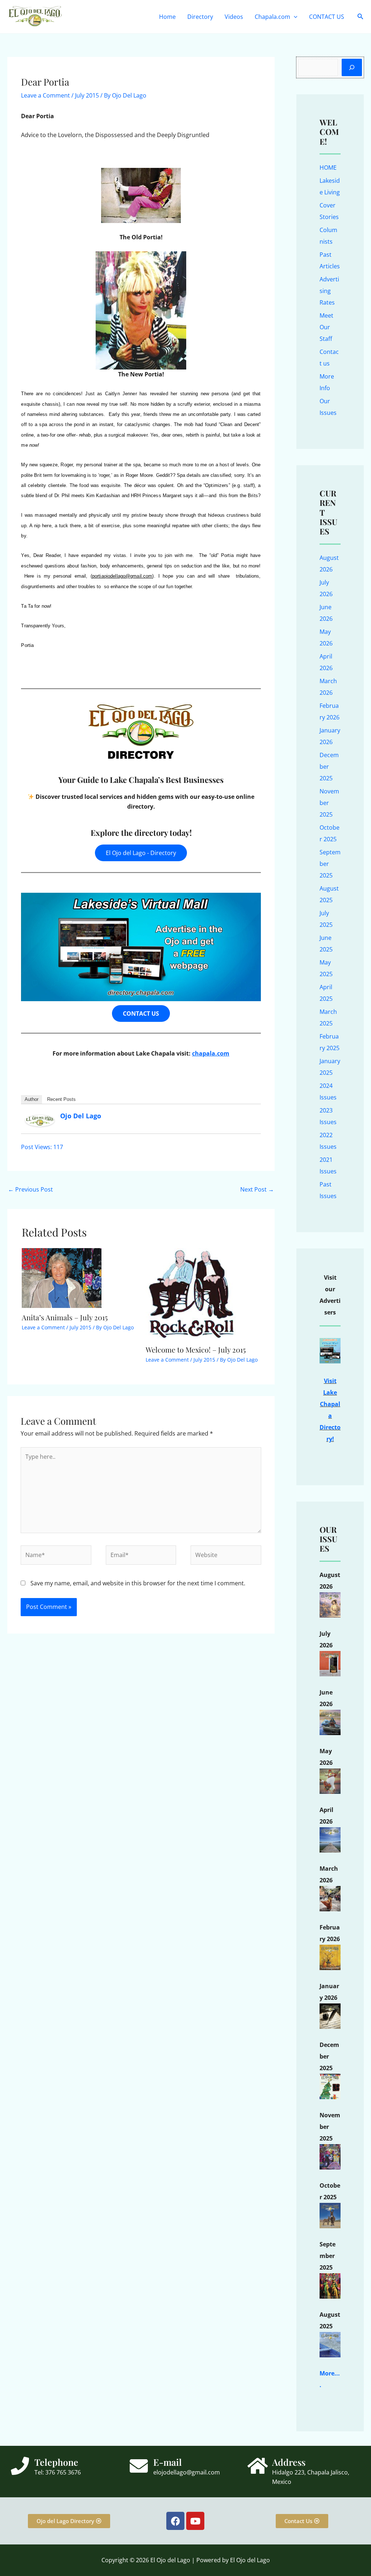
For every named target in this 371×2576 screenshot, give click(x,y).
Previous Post (30, 1189)
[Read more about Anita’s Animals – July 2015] (62, 1277)
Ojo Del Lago (81, 1116)
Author (32, 1099)
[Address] (258, 2466)
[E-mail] (139, 2466)
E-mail (168, 2462)
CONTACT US (327, 17)
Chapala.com (272, 17)
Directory (200, 17)
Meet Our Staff (326, 327)
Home (167, 17)
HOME (328, 168)
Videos (234, 17)
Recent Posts (61, 1099)
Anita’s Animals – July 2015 (65, 1317)
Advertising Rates (329, 291)
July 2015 (87, 95)
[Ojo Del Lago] (40, 1120)
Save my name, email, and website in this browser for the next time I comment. (138, 1583)
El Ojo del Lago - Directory (141, 853)
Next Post (257, 1189)
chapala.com (211, 1053)
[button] (294, 17)
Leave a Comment (45, 95)
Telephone (56, 2462)
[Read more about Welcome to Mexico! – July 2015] (191, 1293)
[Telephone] (20, 2466)
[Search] (352, 67)
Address (289, 2462)
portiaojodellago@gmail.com (122, 576)
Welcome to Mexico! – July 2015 (196, 1349)
